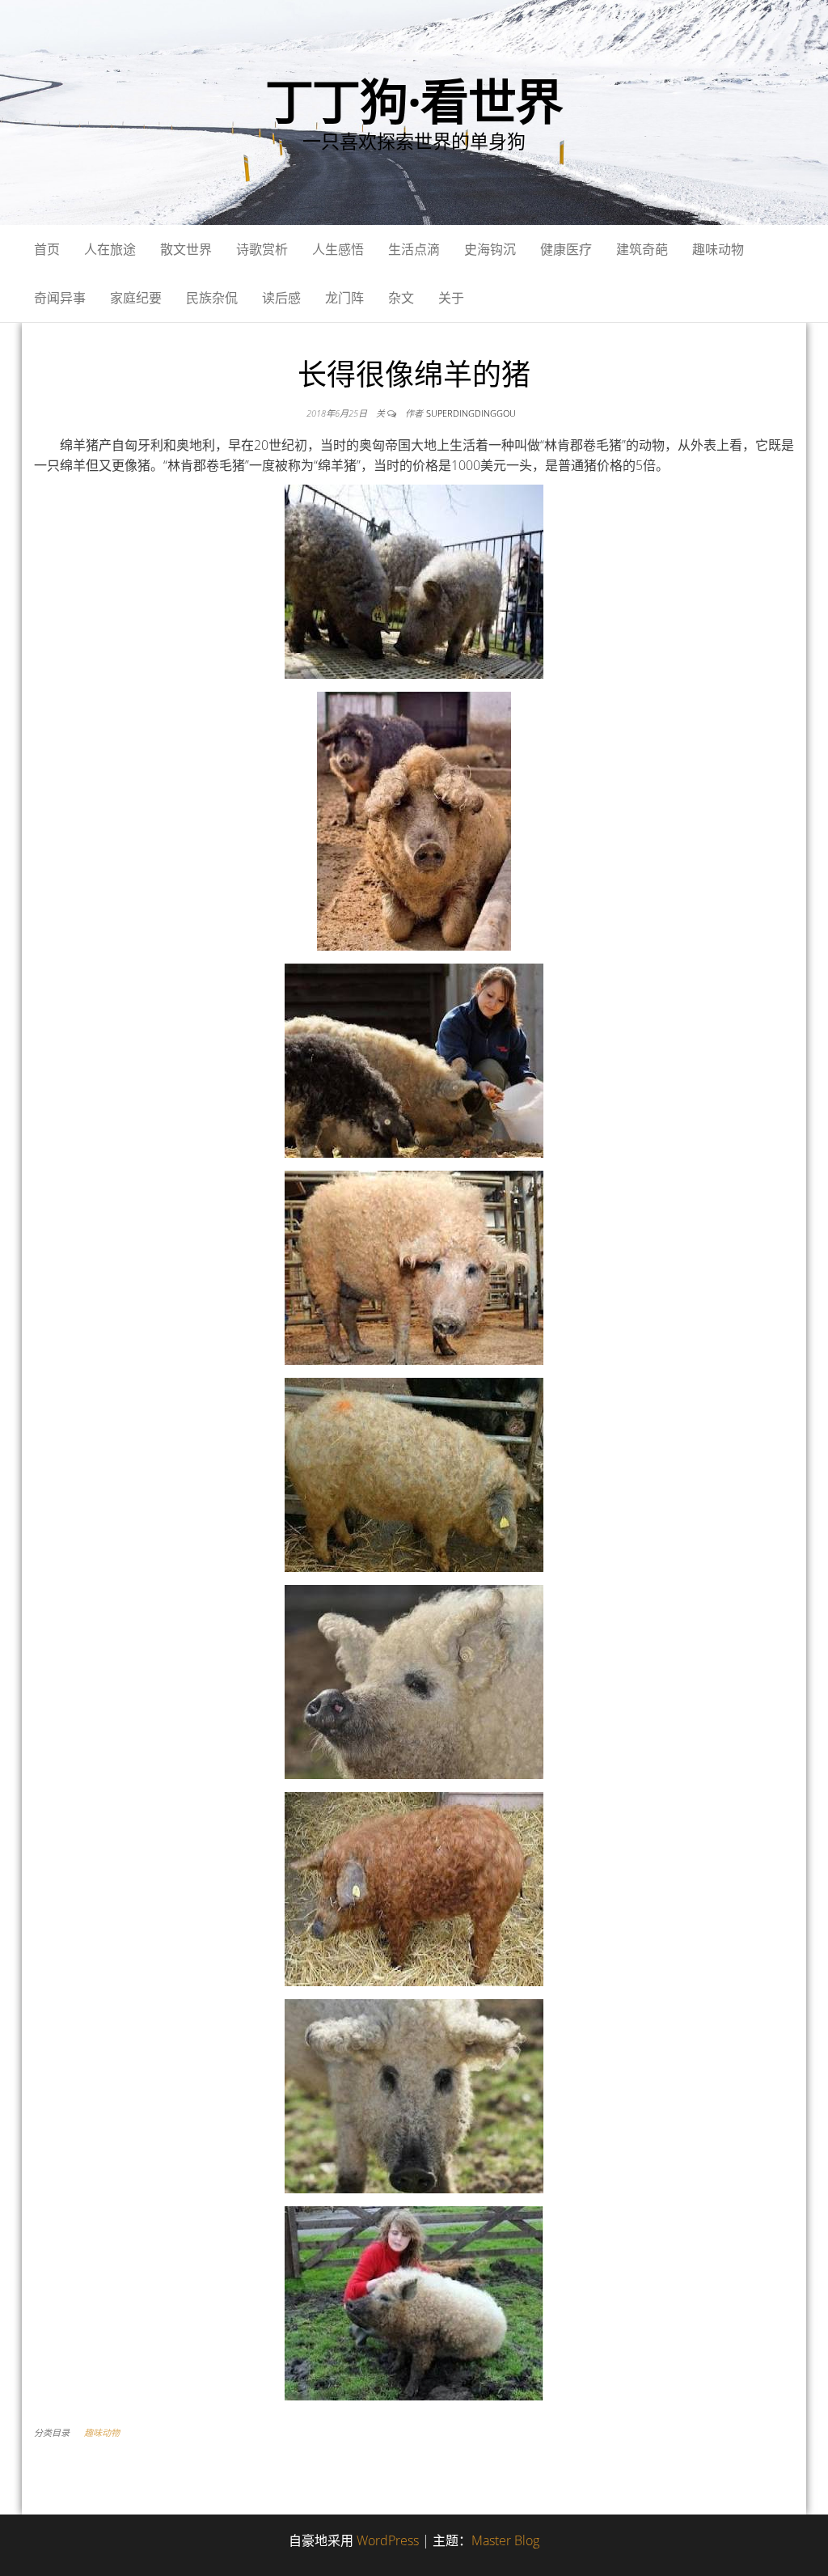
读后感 (281, 298)
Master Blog (505, 2540)
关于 (451, 298)
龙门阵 (344, 298)
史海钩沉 (490, 249)
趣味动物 (718, 249)
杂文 (401, 298)
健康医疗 (566, 249)
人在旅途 (110, 249)
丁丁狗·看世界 (414, 101)
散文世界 (186, 249)
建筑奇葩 (642, 249)
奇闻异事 (60, 298)
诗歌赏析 (262, 249)
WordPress (388, 2540)
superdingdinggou (471, 413)
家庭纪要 (136, 298)
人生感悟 (338, 249)
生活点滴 (414, 249)
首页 (47, 249)
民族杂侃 (212, 298)
